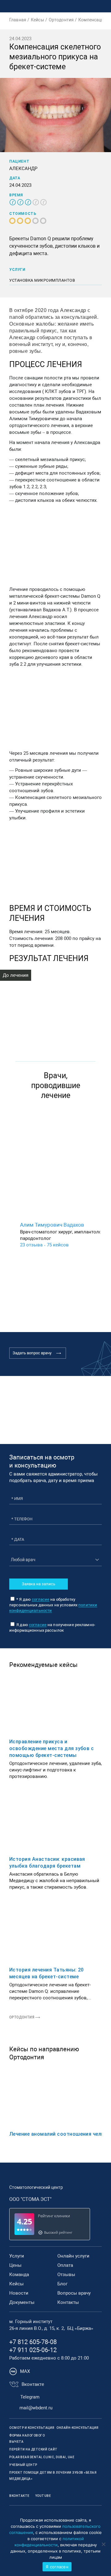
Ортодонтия (22, 2017)
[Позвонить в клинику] (90, 6)
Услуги (17, 2256)
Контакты (68, 2302)
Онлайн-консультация (78, 2428)
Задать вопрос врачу (32, 1353)
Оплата (65, 2265)
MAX (25, 2371)
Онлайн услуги (73, 2256)
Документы (22, 2302)
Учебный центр (23, 2465)
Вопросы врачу (74, 2293)
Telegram (30, 2397)
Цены (15, 2265)
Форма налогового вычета (27, 2439)
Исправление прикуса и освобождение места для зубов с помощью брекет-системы (51, 1748)
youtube (43, 2496)
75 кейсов (58, 1245)
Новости (19, 2293)
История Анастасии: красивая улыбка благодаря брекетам (47, 1863)
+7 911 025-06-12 (33, 2350)
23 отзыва (31, 1245)
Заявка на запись (39, 1584)
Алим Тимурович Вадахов (52, 1225)
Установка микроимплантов (42, 280)
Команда (19, 2275)
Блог (62, 2284)
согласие (41, 1599)
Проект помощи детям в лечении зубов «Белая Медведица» (53, 2476)
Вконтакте (33, 2384)
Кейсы (16, 2284)
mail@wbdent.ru (36, 2408)
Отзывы (66, 2275)
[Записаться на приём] (77, 6)
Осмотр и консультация (32, 2428)
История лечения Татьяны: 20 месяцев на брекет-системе (47, 1973)
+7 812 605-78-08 (33, 2342)
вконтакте (19, 2496)
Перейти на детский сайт (33, 2449)
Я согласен (57, 2567)
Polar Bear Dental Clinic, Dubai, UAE (42, 2457)
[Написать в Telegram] (64, 6)
